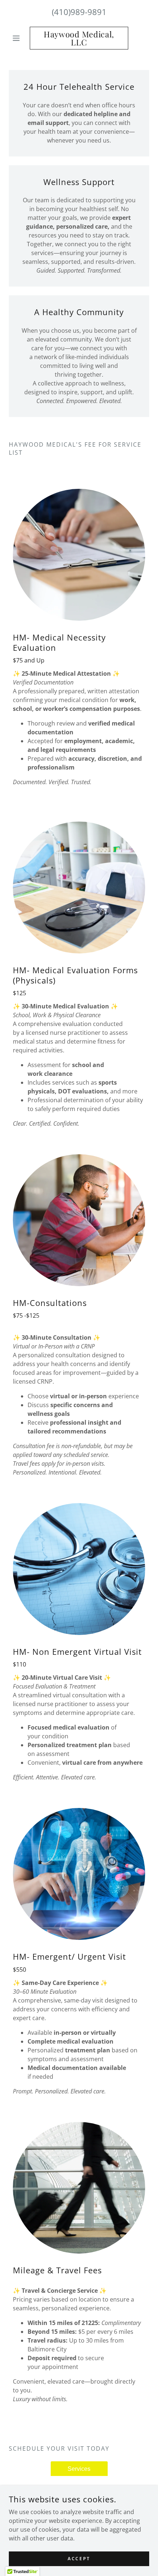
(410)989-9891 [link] (79, 12)
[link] (79, 38)
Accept (79, 2559)
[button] (19, 38)
